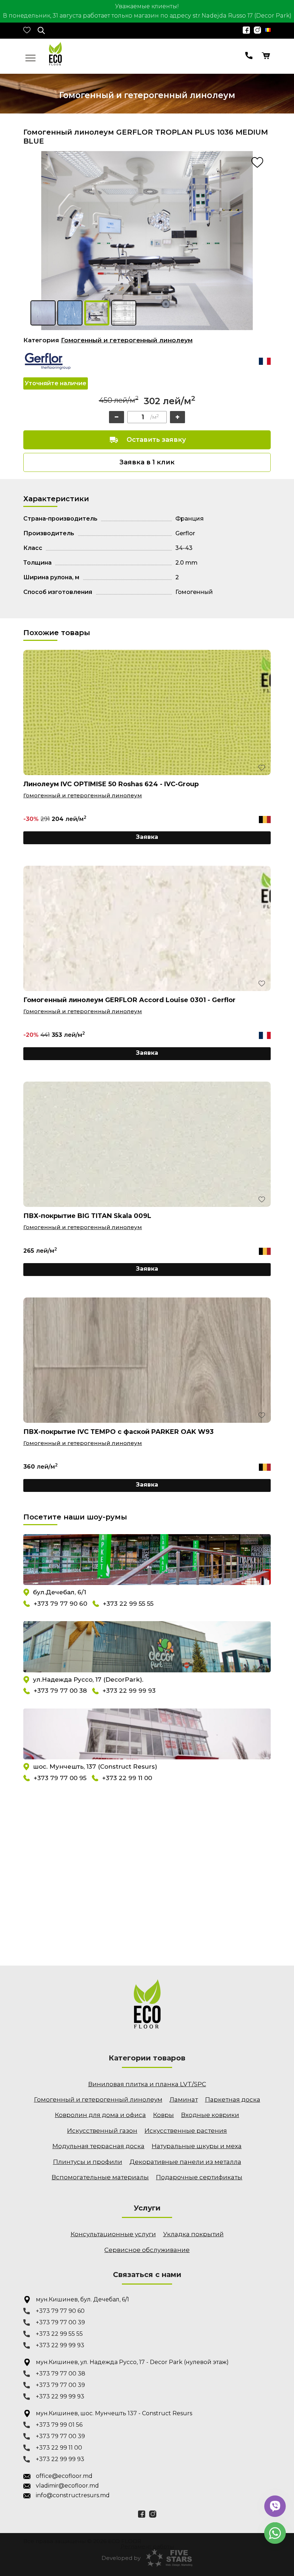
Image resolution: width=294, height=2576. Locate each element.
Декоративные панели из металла (185, 2162)
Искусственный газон (102, 2131)
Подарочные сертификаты (199, 2177)
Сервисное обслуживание (147, 2250)
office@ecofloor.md (64, 2476)
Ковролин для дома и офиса (100, 2115)
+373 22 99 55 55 (128, 1604)
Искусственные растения (186, 2131)
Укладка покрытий (193, 2234)
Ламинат (184, 2099)
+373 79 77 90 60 (60, 1604)
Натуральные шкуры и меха (197, 2146)
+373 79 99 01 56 (59, 2425)
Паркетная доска (233, 2099)
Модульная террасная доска (98, 2146)
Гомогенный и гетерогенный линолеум (127, 340)
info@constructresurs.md (73, 2495)
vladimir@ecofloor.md (67, 2486)
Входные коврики (210, 2115)
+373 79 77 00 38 (60, 1691)
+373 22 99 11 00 (127, 1778)
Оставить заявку (156, 440)
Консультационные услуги (113, 2234)
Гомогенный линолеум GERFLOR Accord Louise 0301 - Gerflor (129, 1000)
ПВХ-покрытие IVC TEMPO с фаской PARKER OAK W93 (118, 1432)
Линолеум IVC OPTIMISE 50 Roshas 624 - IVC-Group (111, 784)
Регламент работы (147, 2546)
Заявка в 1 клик (147, 462)
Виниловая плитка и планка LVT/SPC (147, 2084)
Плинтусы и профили (88, 2162)
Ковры (163, 2115)
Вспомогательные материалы (100, 2177)
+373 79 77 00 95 (60, 1778)
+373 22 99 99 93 (129, 1691)
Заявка (147, 837)
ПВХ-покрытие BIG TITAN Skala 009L (87, 1216)
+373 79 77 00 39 (60, 2322)
